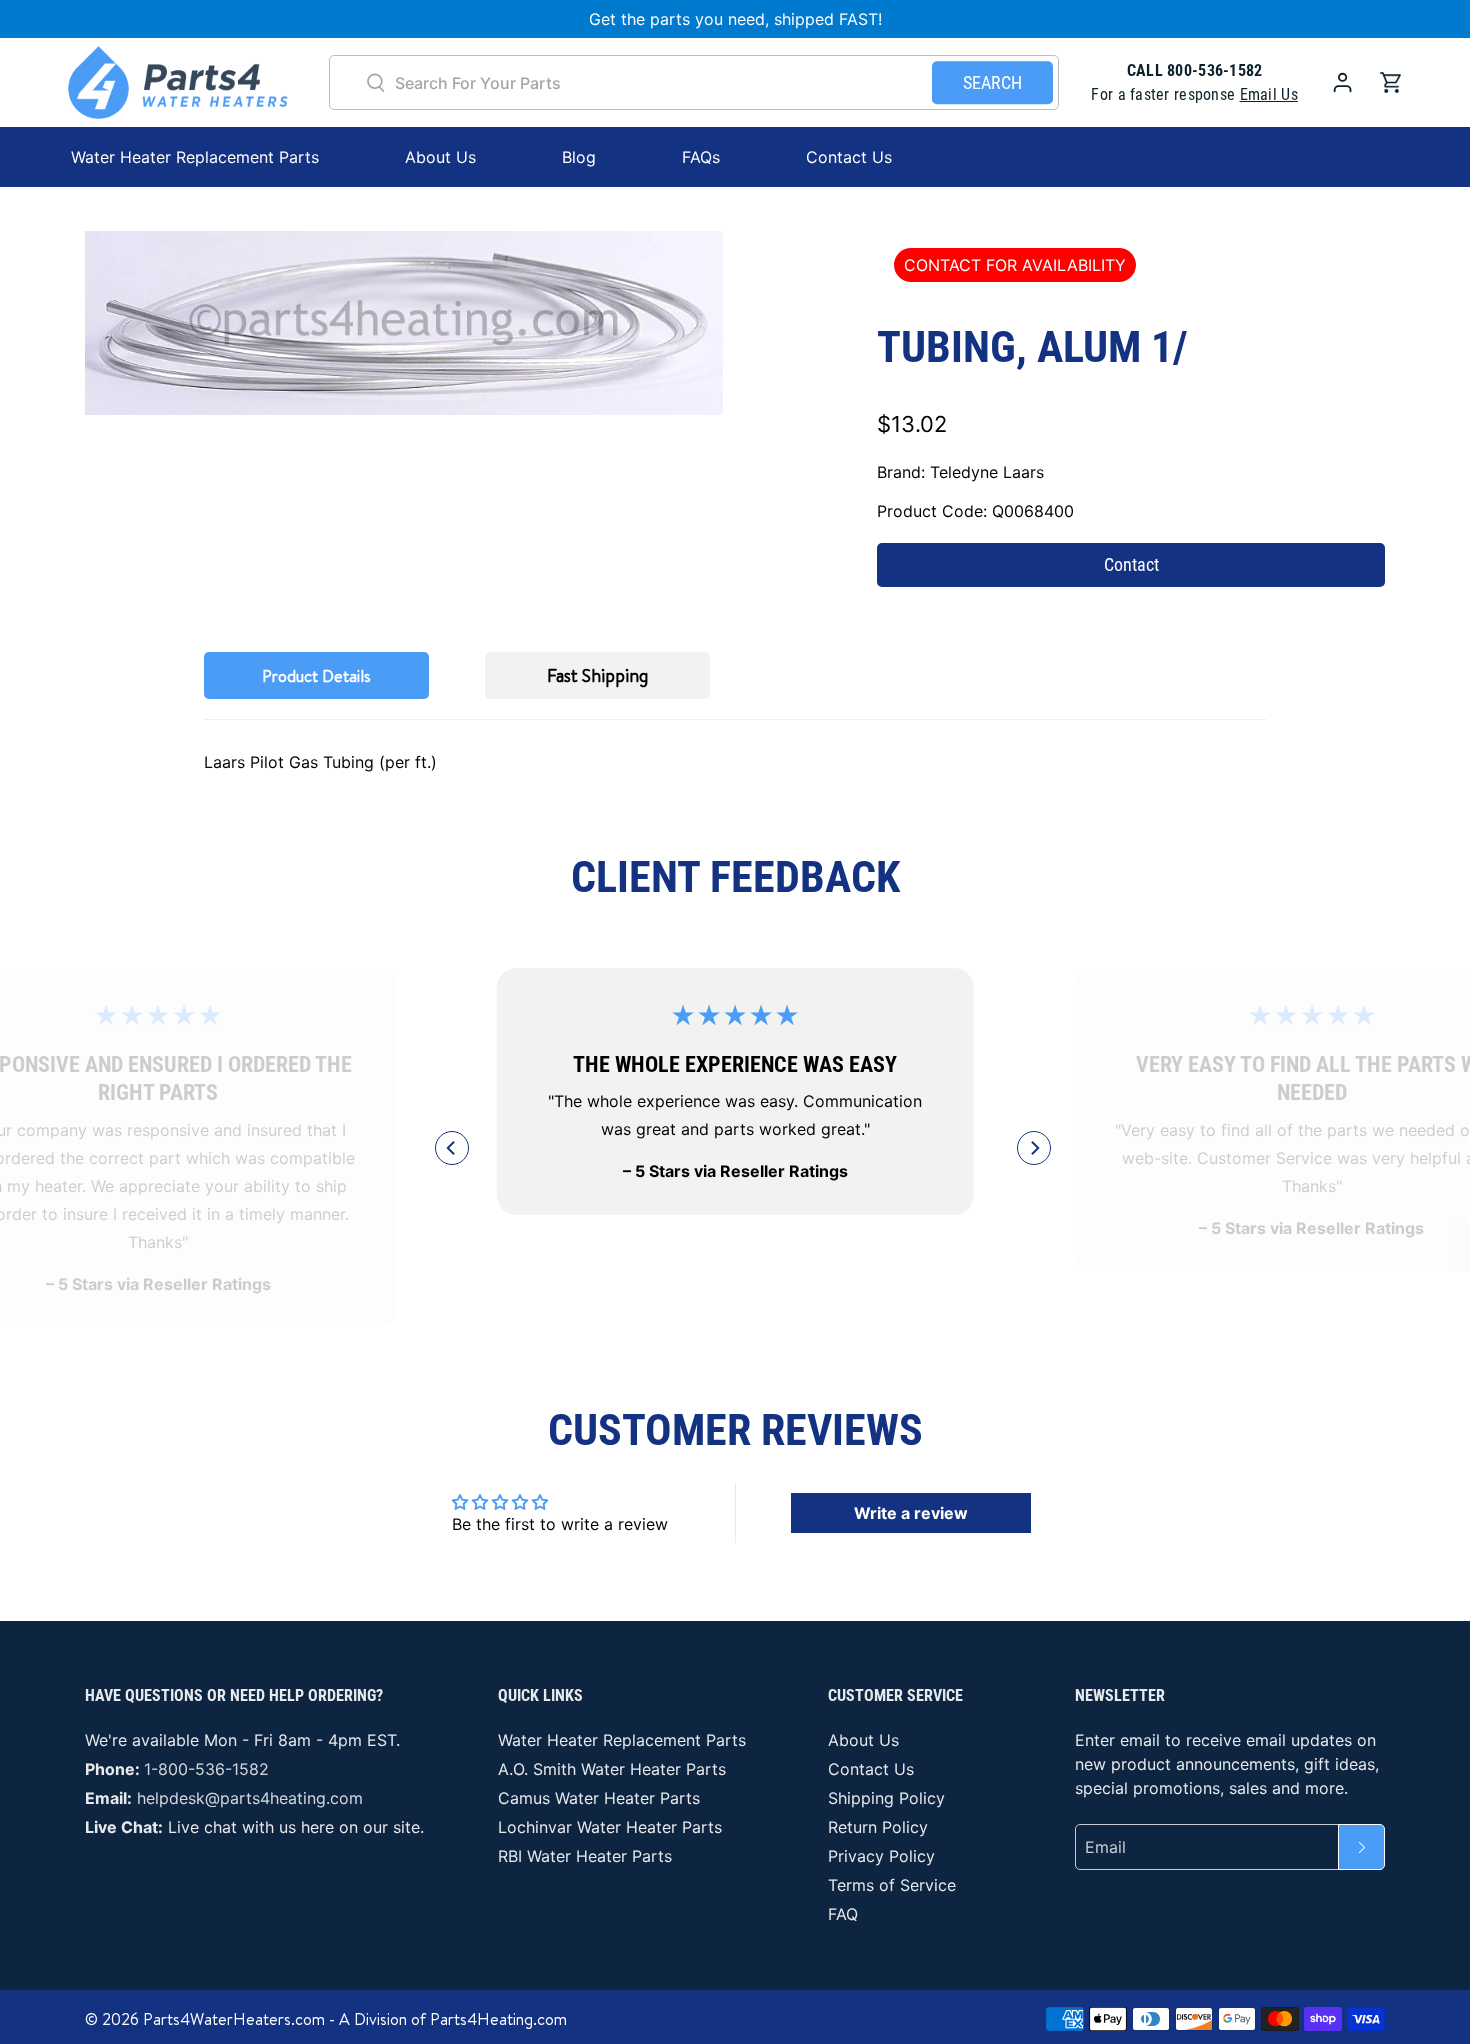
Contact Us (849, 157)
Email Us (1269, 94)
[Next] (1034, 1148)
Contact (1131, 564)
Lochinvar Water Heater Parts (610, 1827)
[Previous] (452, 1148)
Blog (579, 157)
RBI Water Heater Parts (585, 1856)
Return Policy (878, 1827)
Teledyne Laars (987, 472)
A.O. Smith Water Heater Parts (612, 1769)
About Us (440, 157)
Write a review (911, 1513)
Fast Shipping (597, 675)
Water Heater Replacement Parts (622, 1740)
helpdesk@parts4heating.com (250, 1798)
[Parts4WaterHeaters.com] (178, 82)
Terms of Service (892, 1885)
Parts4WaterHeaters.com (234, 2019)
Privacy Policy (881, 1856)
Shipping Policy (886, 1798)
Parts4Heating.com (498, 2019)
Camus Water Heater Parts (599, 1798)
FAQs (701, 157)
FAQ (843, 1914)
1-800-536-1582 (206, 1769)
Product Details (316, 676)
